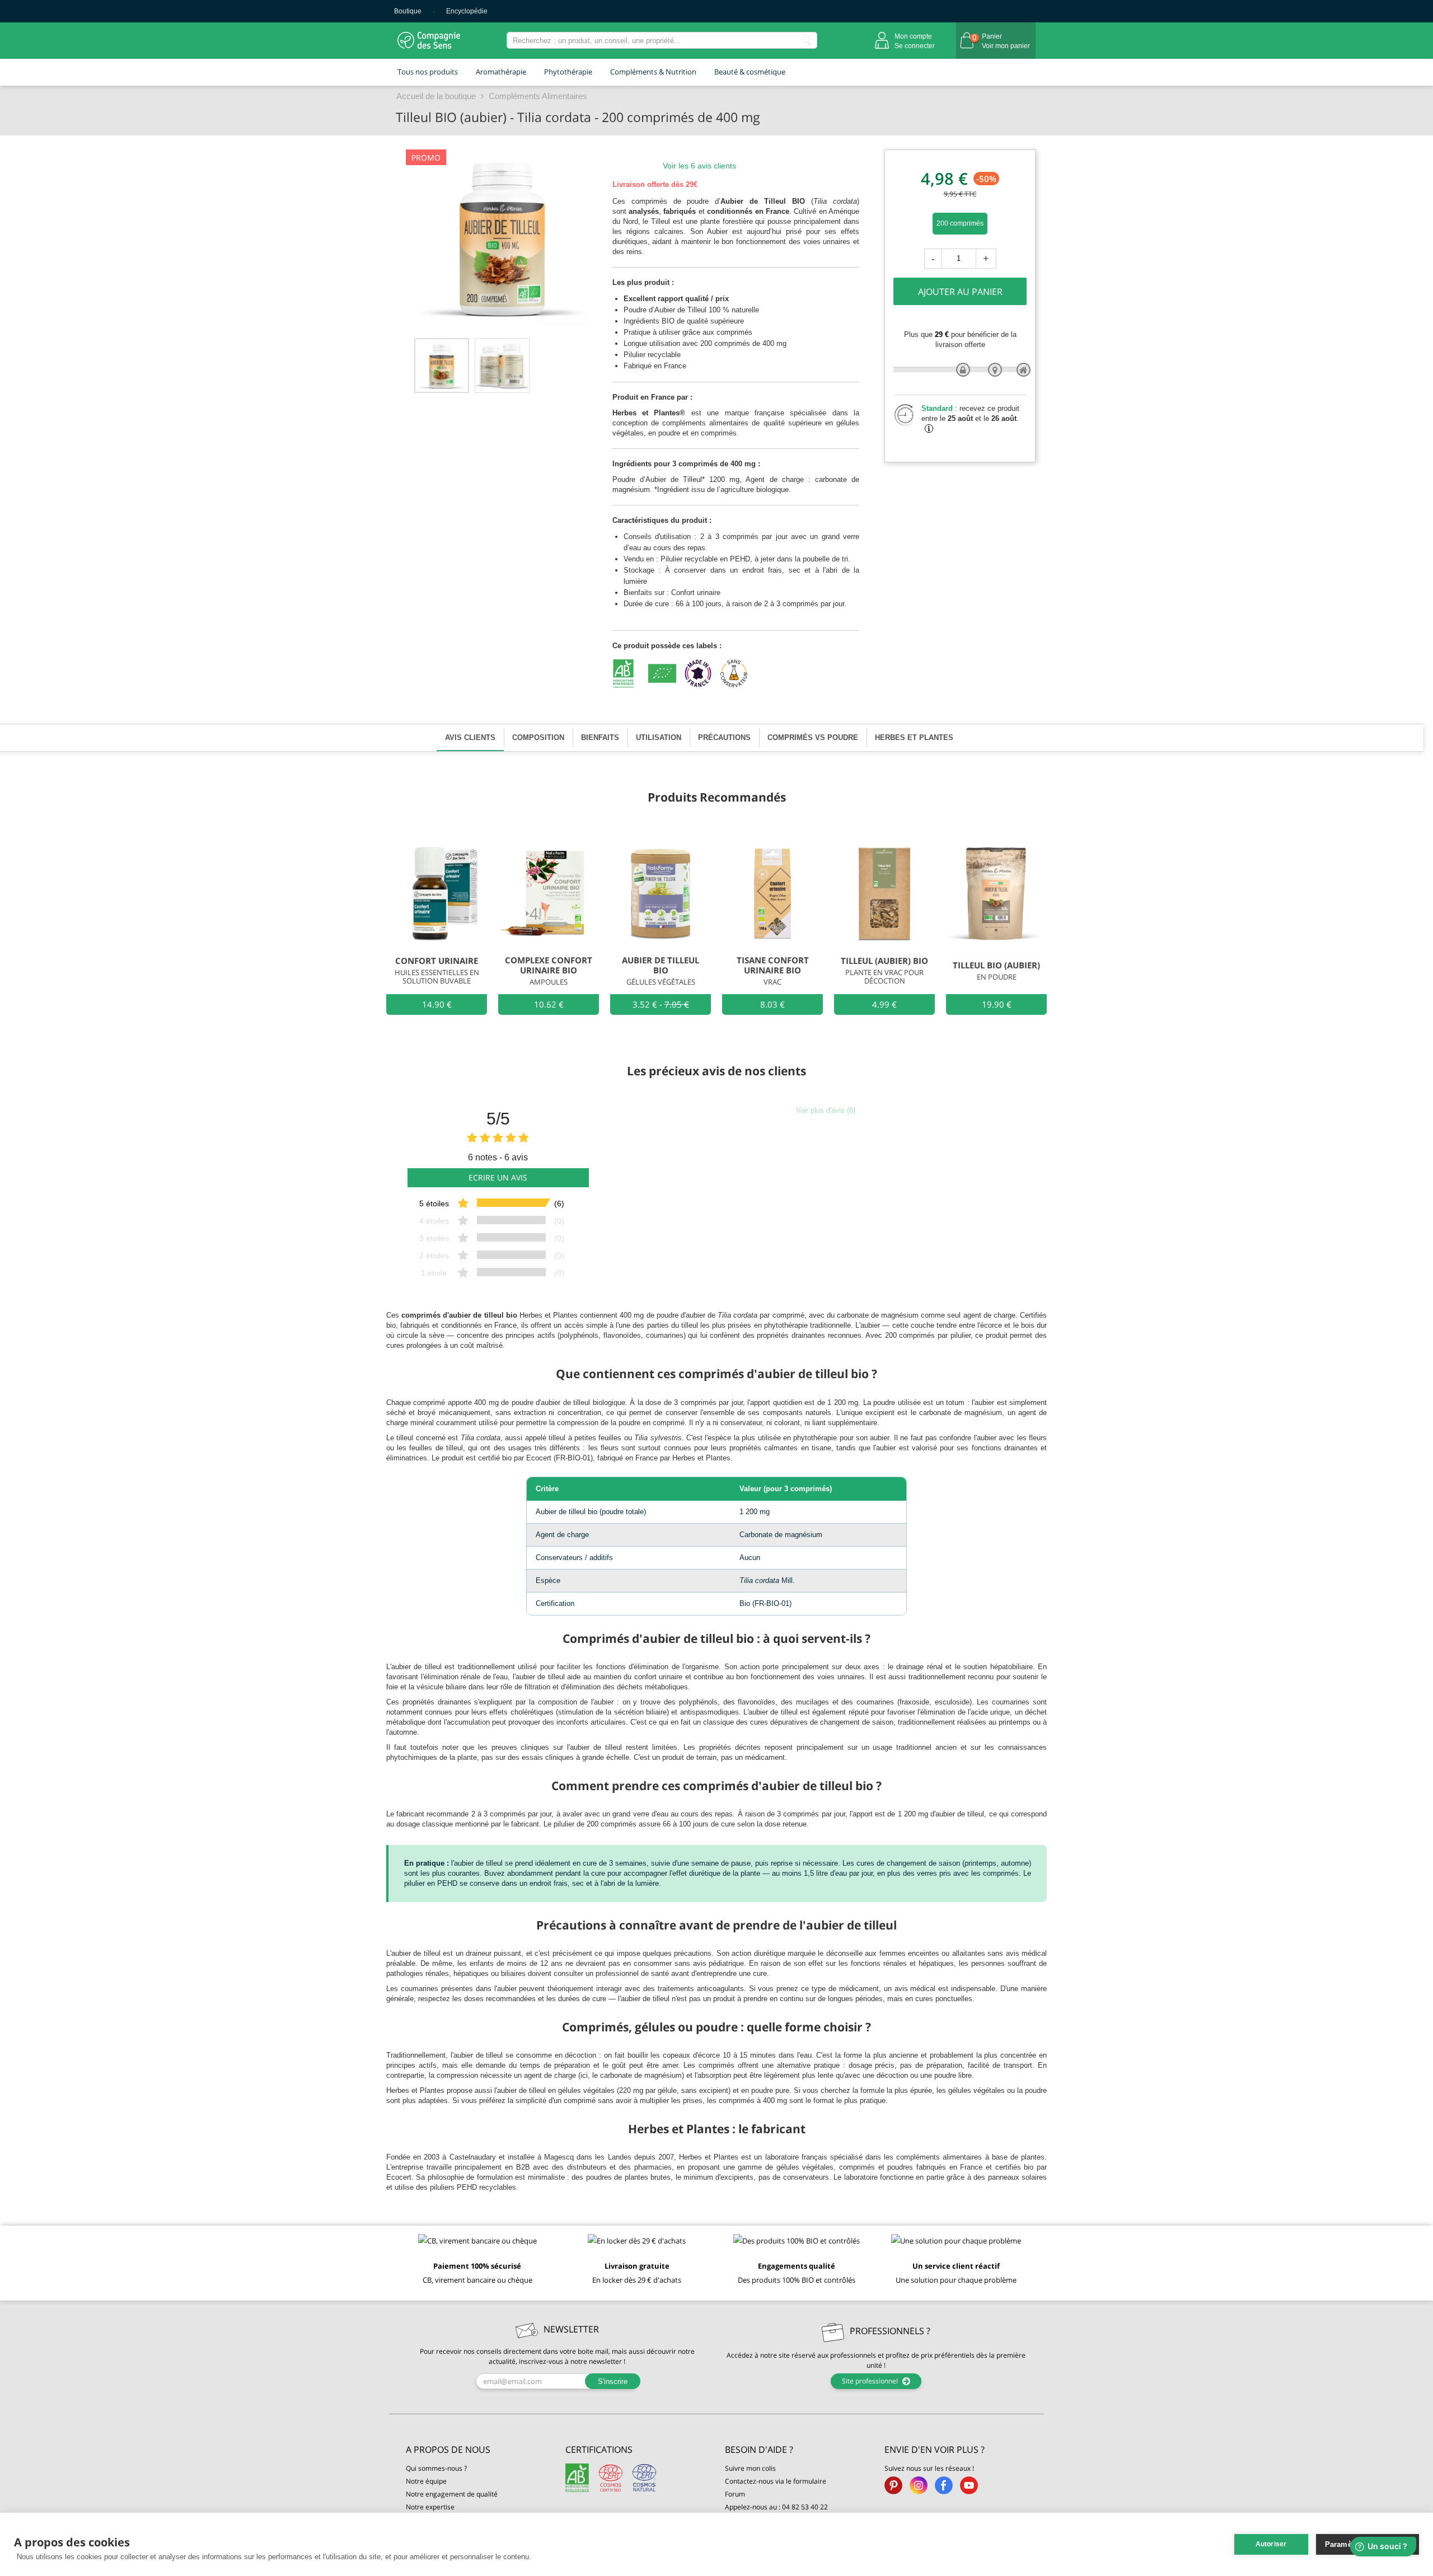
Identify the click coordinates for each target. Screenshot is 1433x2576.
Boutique (408, 11)
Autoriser (1271, 2544)
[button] (477, 2450)
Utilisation (659, 737)
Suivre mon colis (750, 2468)
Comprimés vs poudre (813, 737)
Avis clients (470, 737)
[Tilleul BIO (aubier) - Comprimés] (442, 366)
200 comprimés (960, 223)
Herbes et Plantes (914, 737)
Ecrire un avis (498, 1177)
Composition (538, 737)
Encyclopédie (467, 11)
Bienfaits (600, 737)
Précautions (724, 737)
